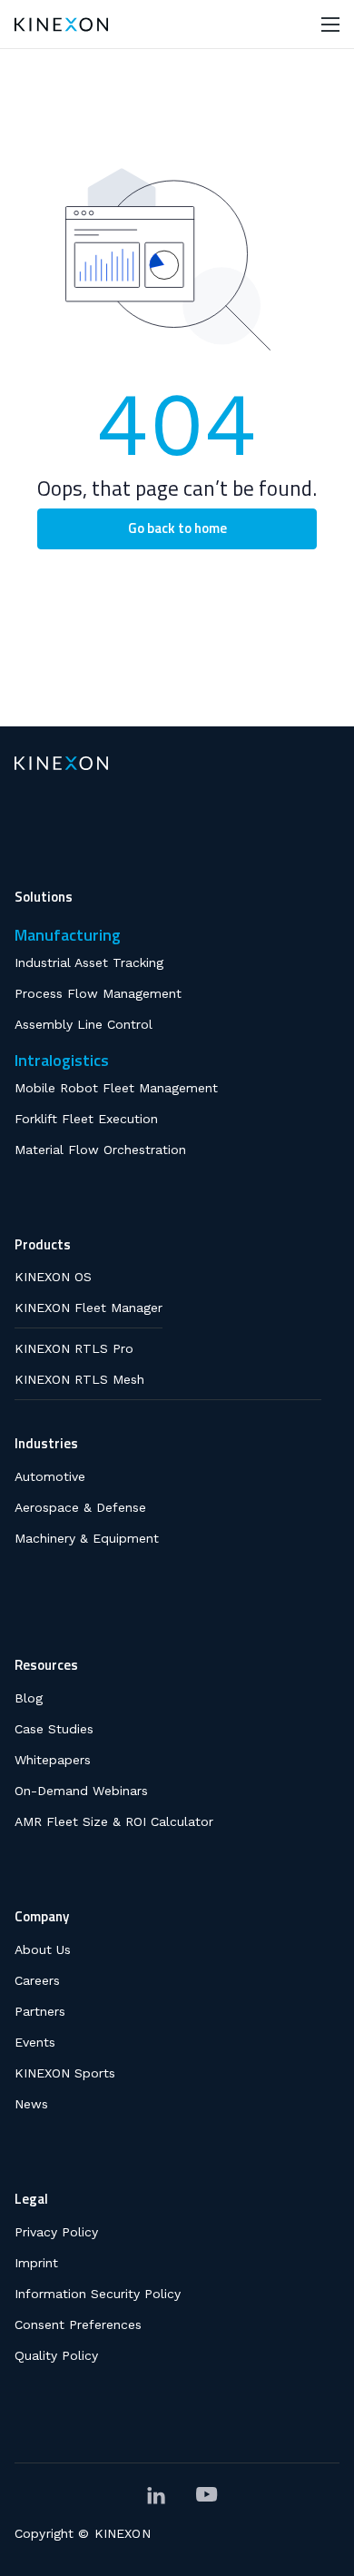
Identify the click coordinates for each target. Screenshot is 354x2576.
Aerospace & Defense (80, 1507)
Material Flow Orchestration (100, 1150)
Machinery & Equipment (87, 1538)
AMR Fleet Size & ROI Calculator (114, 1821)
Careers (37, 1980)
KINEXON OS (53, 1277)
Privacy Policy (56, 2232)
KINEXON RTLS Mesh (79, 1379)
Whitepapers (53, 1760)
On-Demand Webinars (81, 1791)
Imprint (36, 2263)
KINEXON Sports (65, 2073)
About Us (43, 1949)
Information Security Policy (98, 2294)
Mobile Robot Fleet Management (116, 1088)
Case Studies (54, 1729)
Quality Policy (56, 2355)
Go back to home (177, 528)
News (31, 2104)
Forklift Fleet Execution (86, 1119)
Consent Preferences (78, 2324)
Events (35, 2042)
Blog (29, 1698)
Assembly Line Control (84, 1024)
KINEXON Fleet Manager (88, 1308)
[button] (330, 24)
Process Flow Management (98, 993)
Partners (40, 2011)
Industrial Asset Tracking (89, 962)
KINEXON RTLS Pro (74, 1348)
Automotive (50, 1476)
